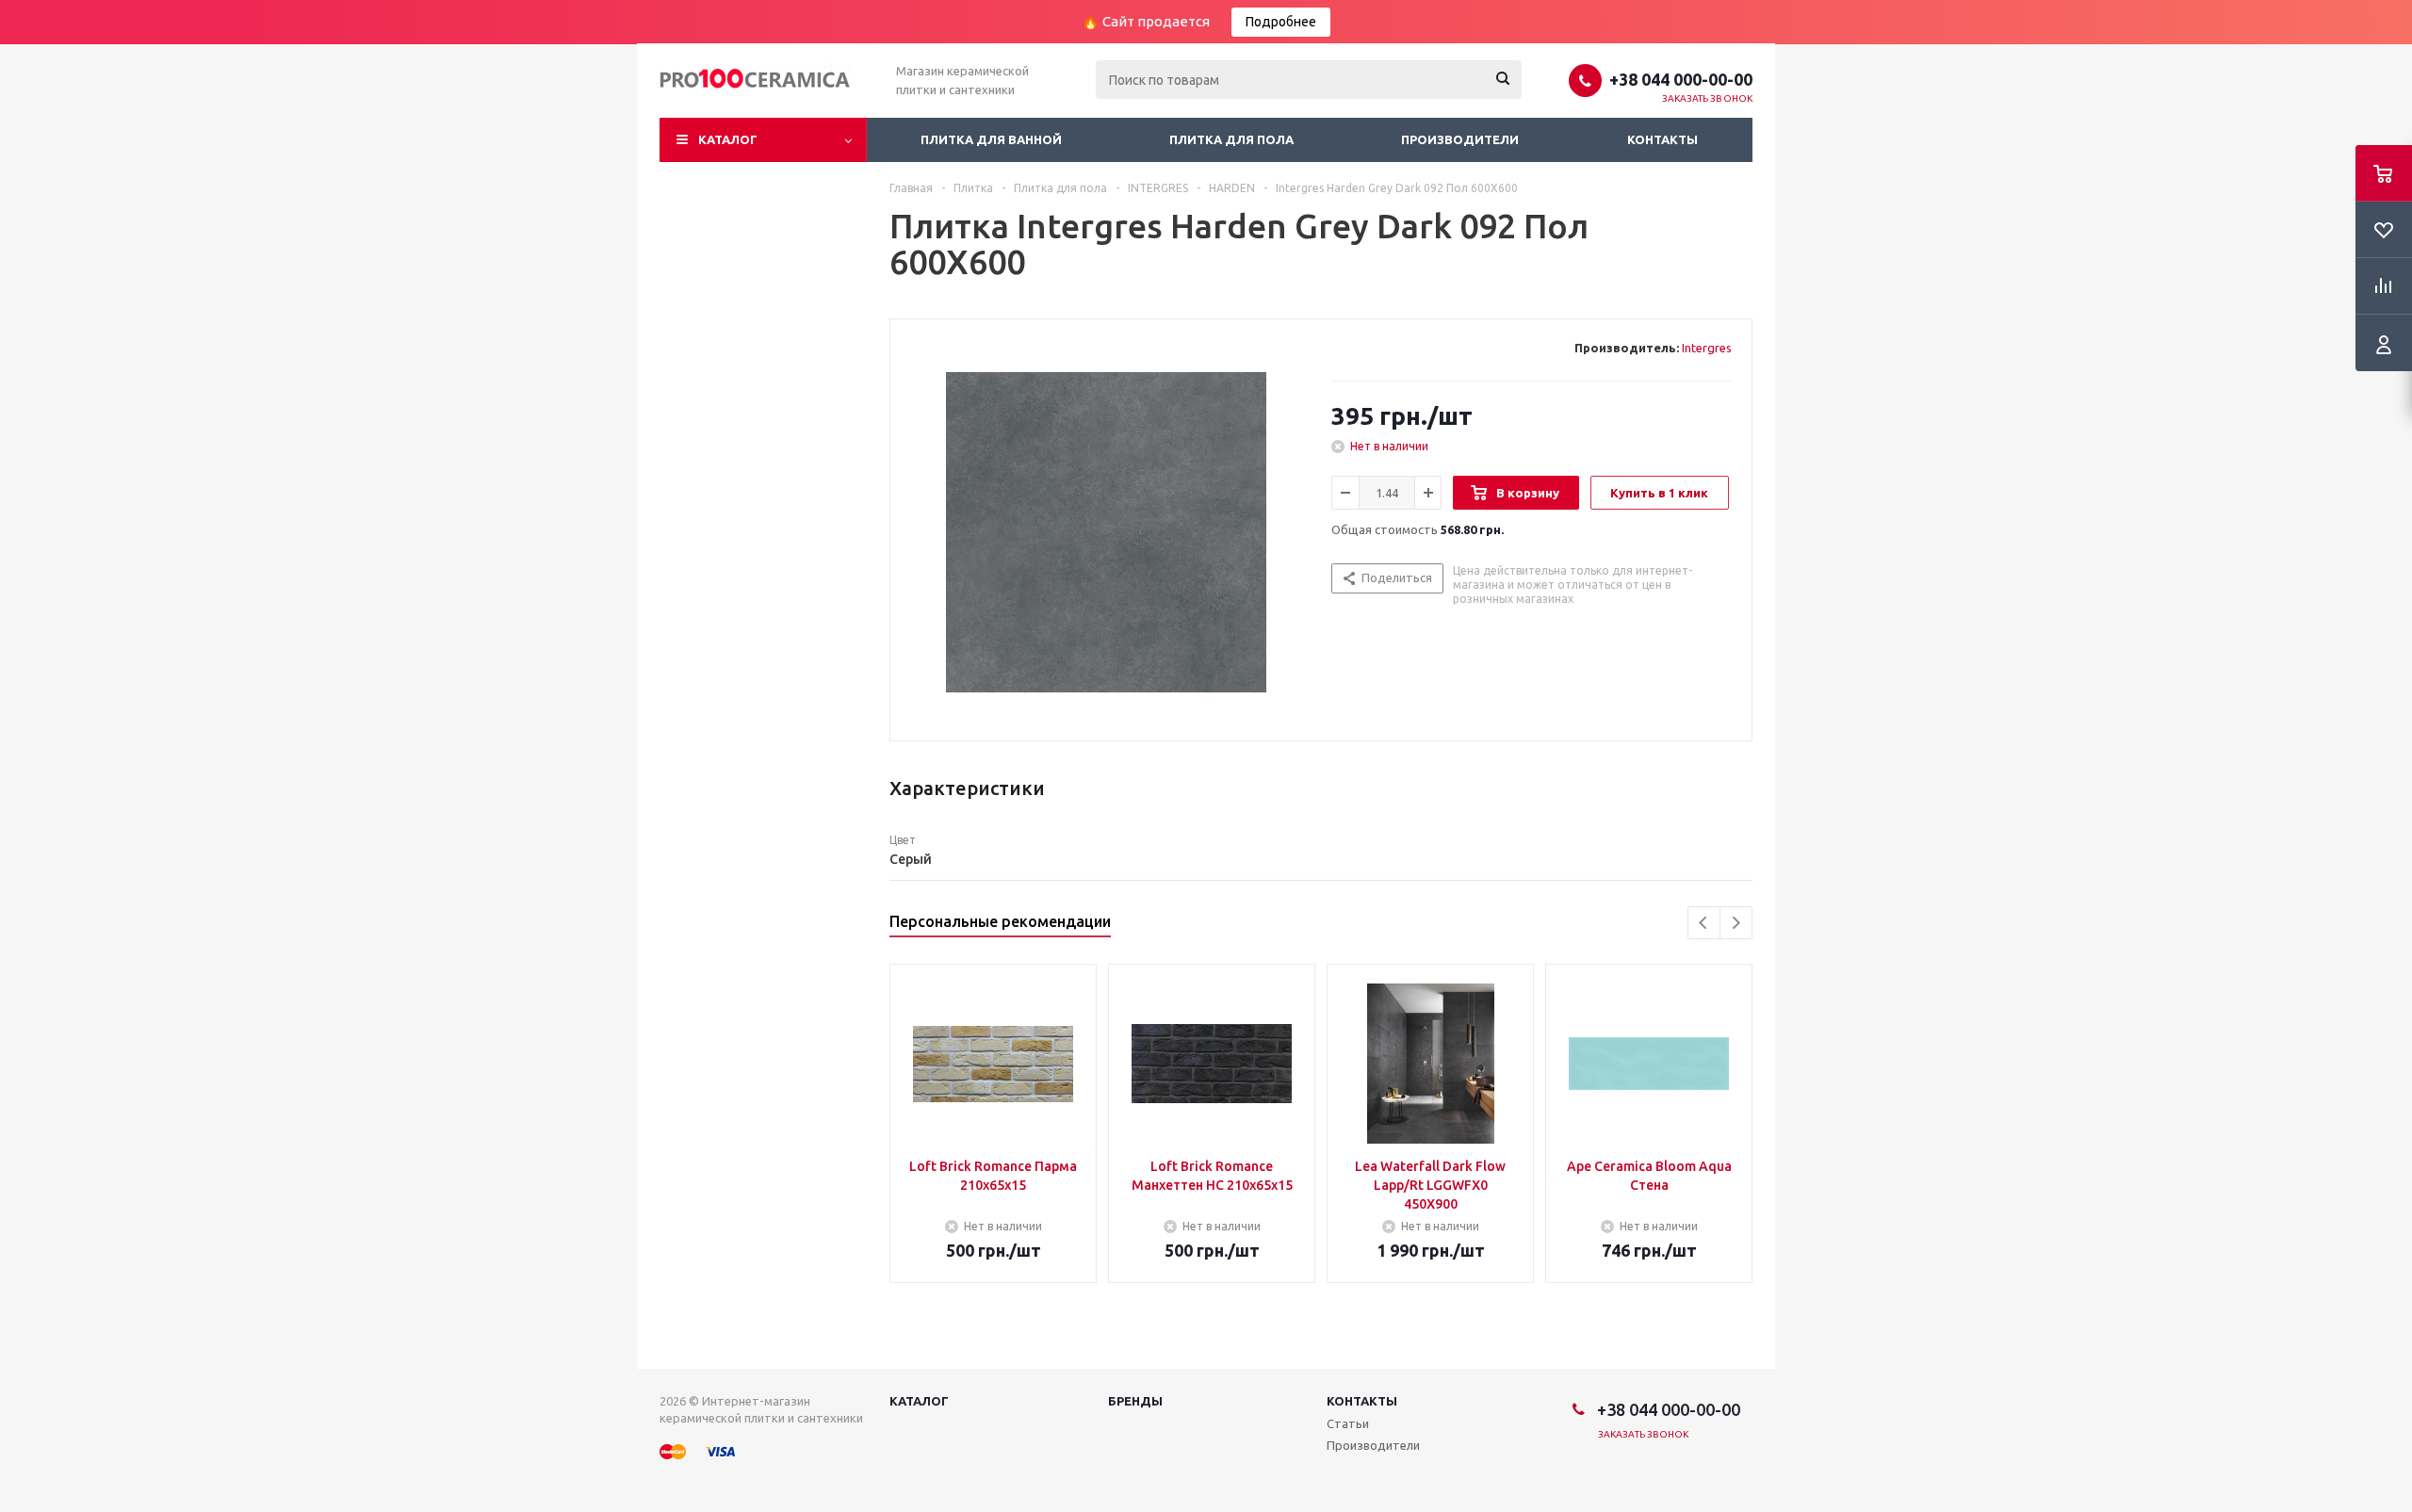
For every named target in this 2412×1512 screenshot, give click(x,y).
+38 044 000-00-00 (1681, 79)
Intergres (1707, 348)
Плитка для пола (1231, 139)
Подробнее (1281, 22)
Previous (1704, 923)
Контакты (1662, 139)
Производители (1460, 139)
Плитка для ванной (991, 139)
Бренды (1135, 1401)
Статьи (1348, 1423)
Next (1736, 923)
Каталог (728, 139)
